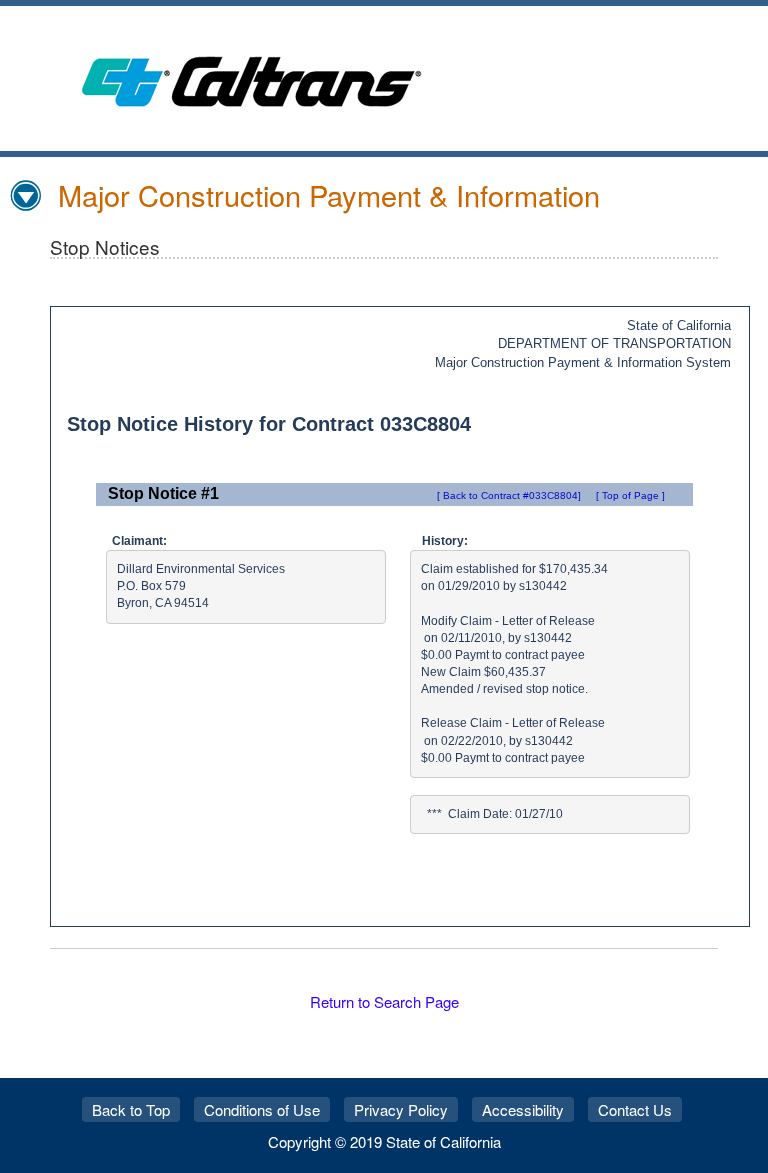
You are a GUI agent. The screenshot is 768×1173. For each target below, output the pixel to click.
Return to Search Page (384, 1001)
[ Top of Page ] (630, 495)
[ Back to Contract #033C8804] (509, 495)
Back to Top (131, 1109)
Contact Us (635, 1109)
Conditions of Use (262, 1109)
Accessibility (523, 1109)
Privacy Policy (401, 1109)
